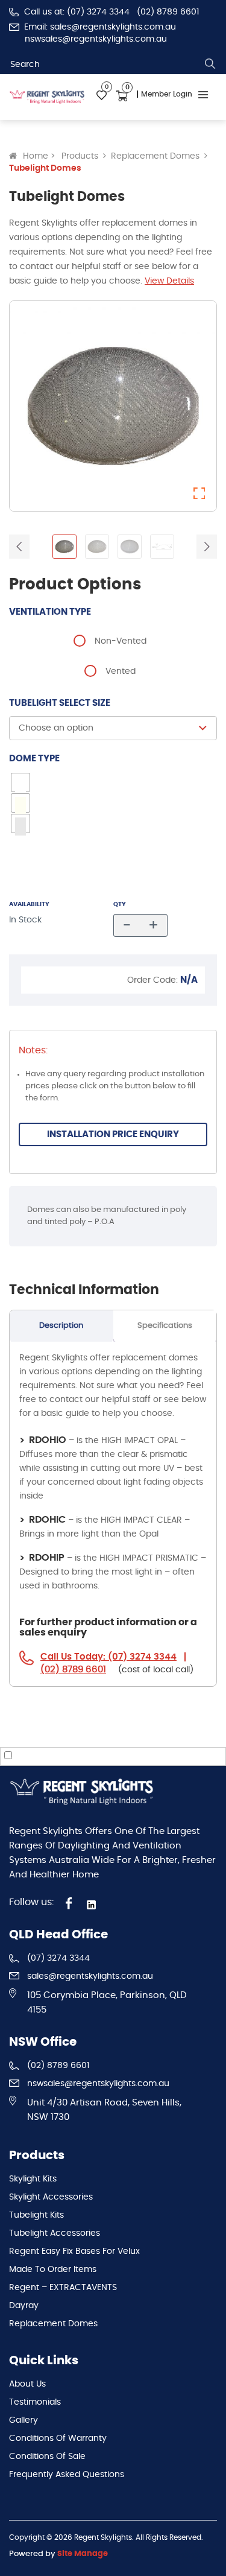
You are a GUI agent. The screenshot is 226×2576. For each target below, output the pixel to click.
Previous (19, 547)
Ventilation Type (50, 612)
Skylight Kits (33, 2179)
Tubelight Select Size (60, 703)
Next (207, 547)
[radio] (113, 639)
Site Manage (83, 2554)
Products (80, 156)
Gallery (24, 2420)
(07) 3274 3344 (58, 1958)
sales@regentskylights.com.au (90, 1976)
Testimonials (35, 2402)
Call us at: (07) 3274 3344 (77, 12)
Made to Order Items (53, 2270)
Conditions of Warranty (58, 2438)
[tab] (61, 1326)
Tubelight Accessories (55, 2233)
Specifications (165, 1326)
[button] (199, 493)
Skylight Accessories (51, 2197)
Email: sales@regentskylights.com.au (100, 27)
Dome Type (34, 759)
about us (27, 2384)
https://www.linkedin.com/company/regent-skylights (93, 1905)
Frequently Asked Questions (67, 2475)
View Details (169, 281)
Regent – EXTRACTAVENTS (63, 2288)
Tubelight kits (36, 2215)
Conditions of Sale (47, 2457)
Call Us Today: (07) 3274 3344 (108, 1657)
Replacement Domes (155, 156)
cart (122, 96)
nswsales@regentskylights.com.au (96, 39)
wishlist (102, 96)
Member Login (167, 94)
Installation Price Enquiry (113, 1134)
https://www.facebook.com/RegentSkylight (69, 1903)
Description (61, 1326)
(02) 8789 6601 (168, 12)
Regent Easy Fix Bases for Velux (74, 2251)
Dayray (24, 2306)
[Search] (210, 64)
